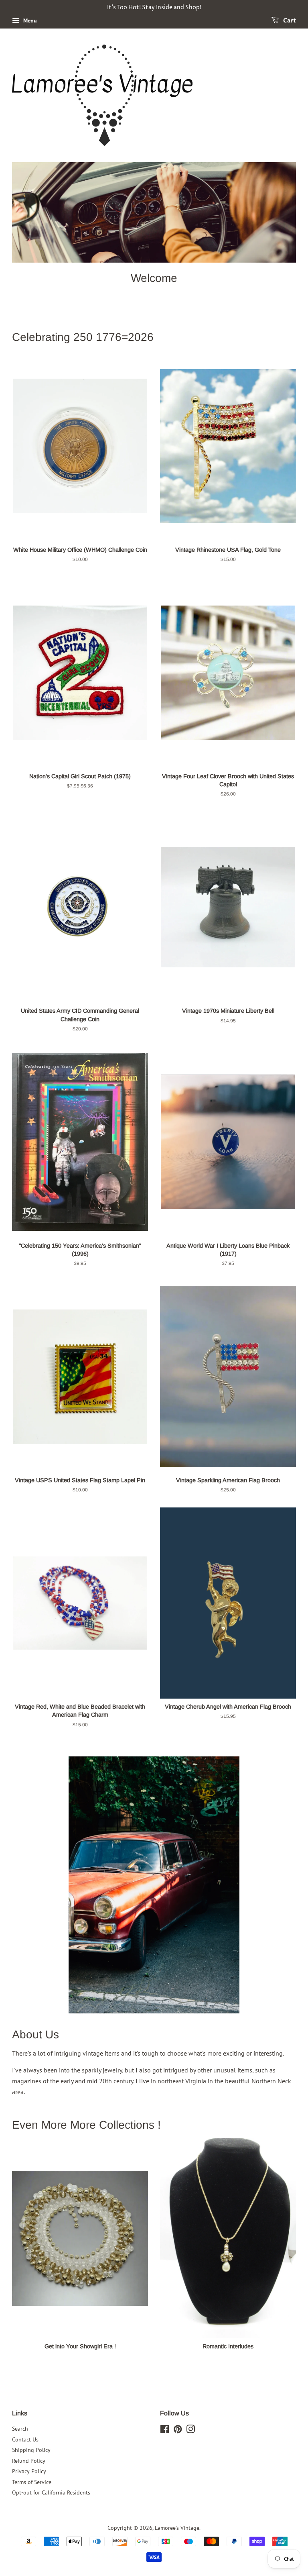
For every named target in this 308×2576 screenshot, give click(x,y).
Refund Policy (29, 2461)
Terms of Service (32, 2482)
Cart (289, 21)
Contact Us (25, 2439)
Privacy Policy (29, 2471)
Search (20, 2429)
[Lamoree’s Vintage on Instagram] (190, 2431)
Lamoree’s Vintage (177, 2528)
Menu (29, 20)
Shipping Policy (31, 2450)
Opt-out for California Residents (51, 2492)
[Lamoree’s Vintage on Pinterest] (178, 2431)
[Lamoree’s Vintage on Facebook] (165, 2431)
